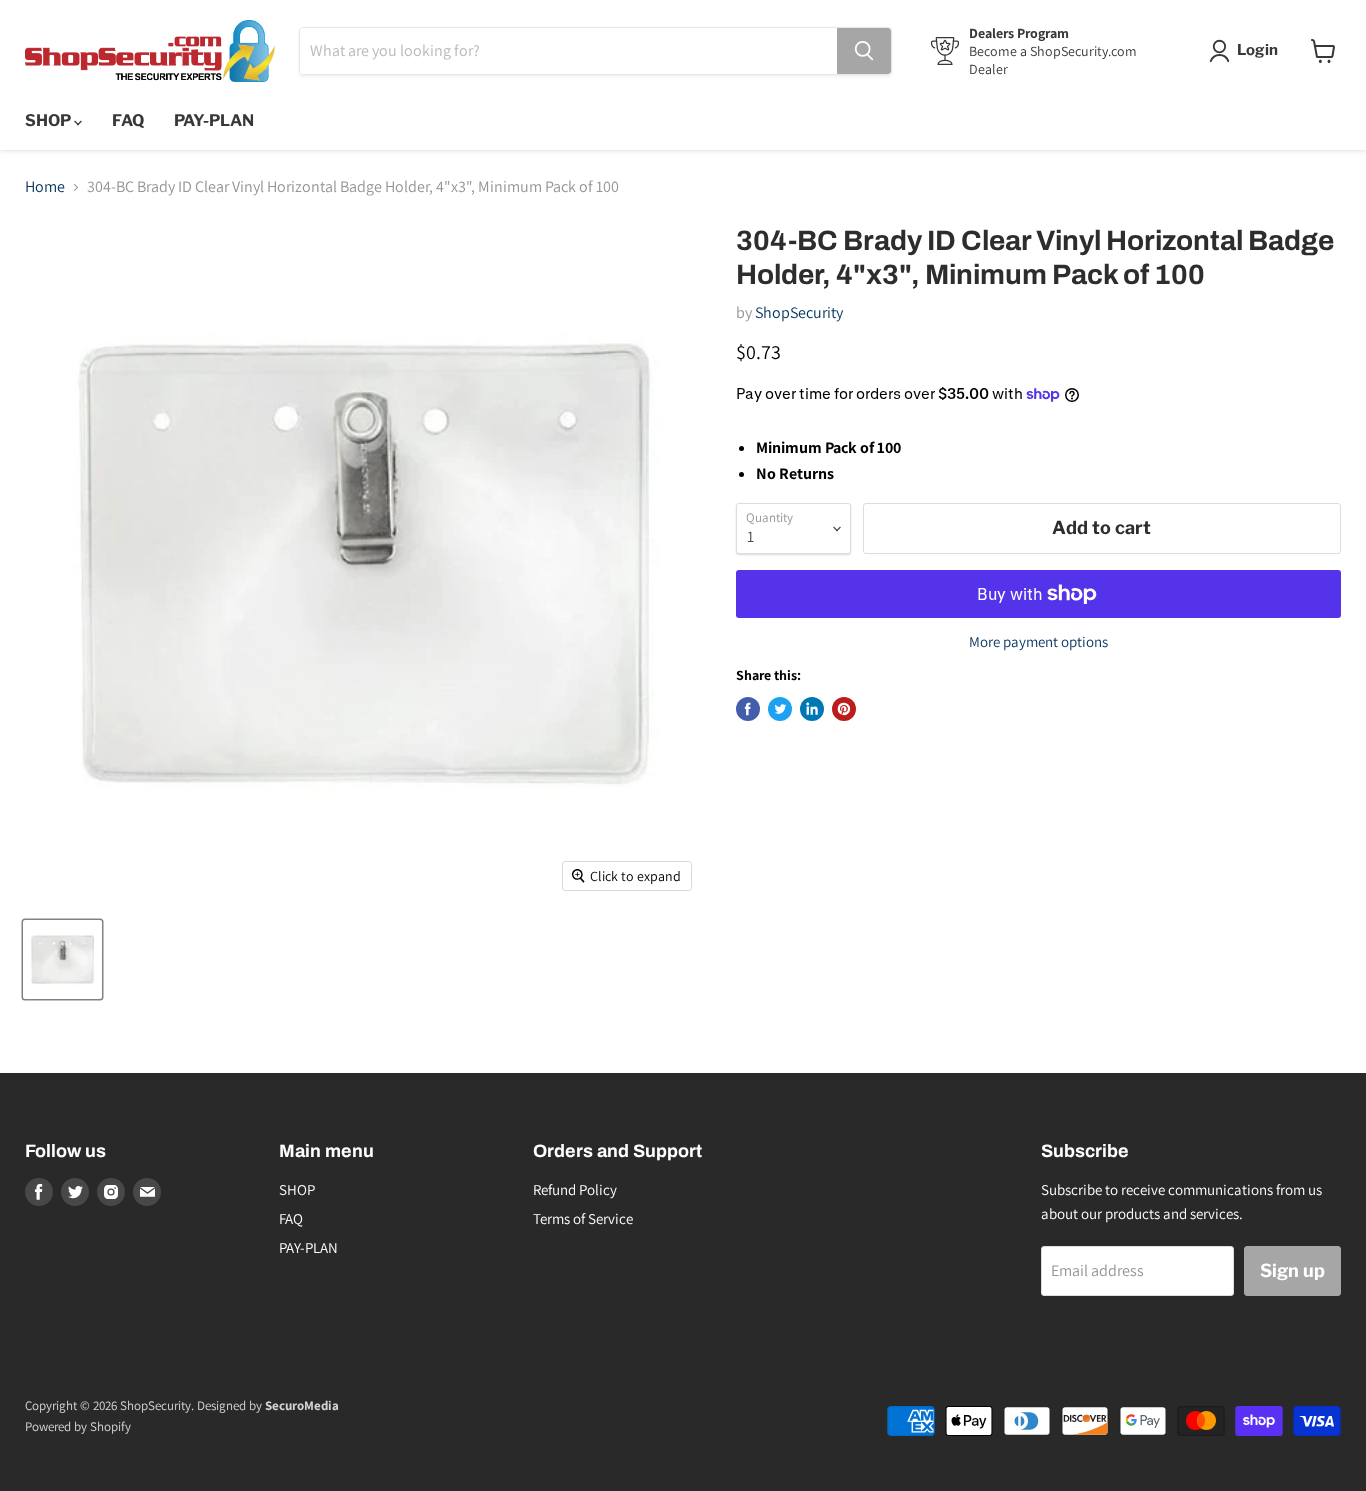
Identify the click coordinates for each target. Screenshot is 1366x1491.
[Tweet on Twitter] (780, 709)
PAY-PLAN (214, 120)
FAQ (128, 120)
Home (45, 187)
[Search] (864, 51)
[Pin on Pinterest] (844, 709)
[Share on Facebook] (748, 709)
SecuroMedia (302, 1405)
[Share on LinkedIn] (812, 709)
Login (1257, 50)
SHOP (49, 120)
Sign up (1292, 1270)
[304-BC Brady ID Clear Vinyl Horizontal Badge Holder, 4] (62, 959)
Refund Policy (575, 1189)
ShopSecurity (799, 312)
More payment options (1038, 641)
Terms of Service (583, 1218)
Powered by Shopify (78, 1426)
